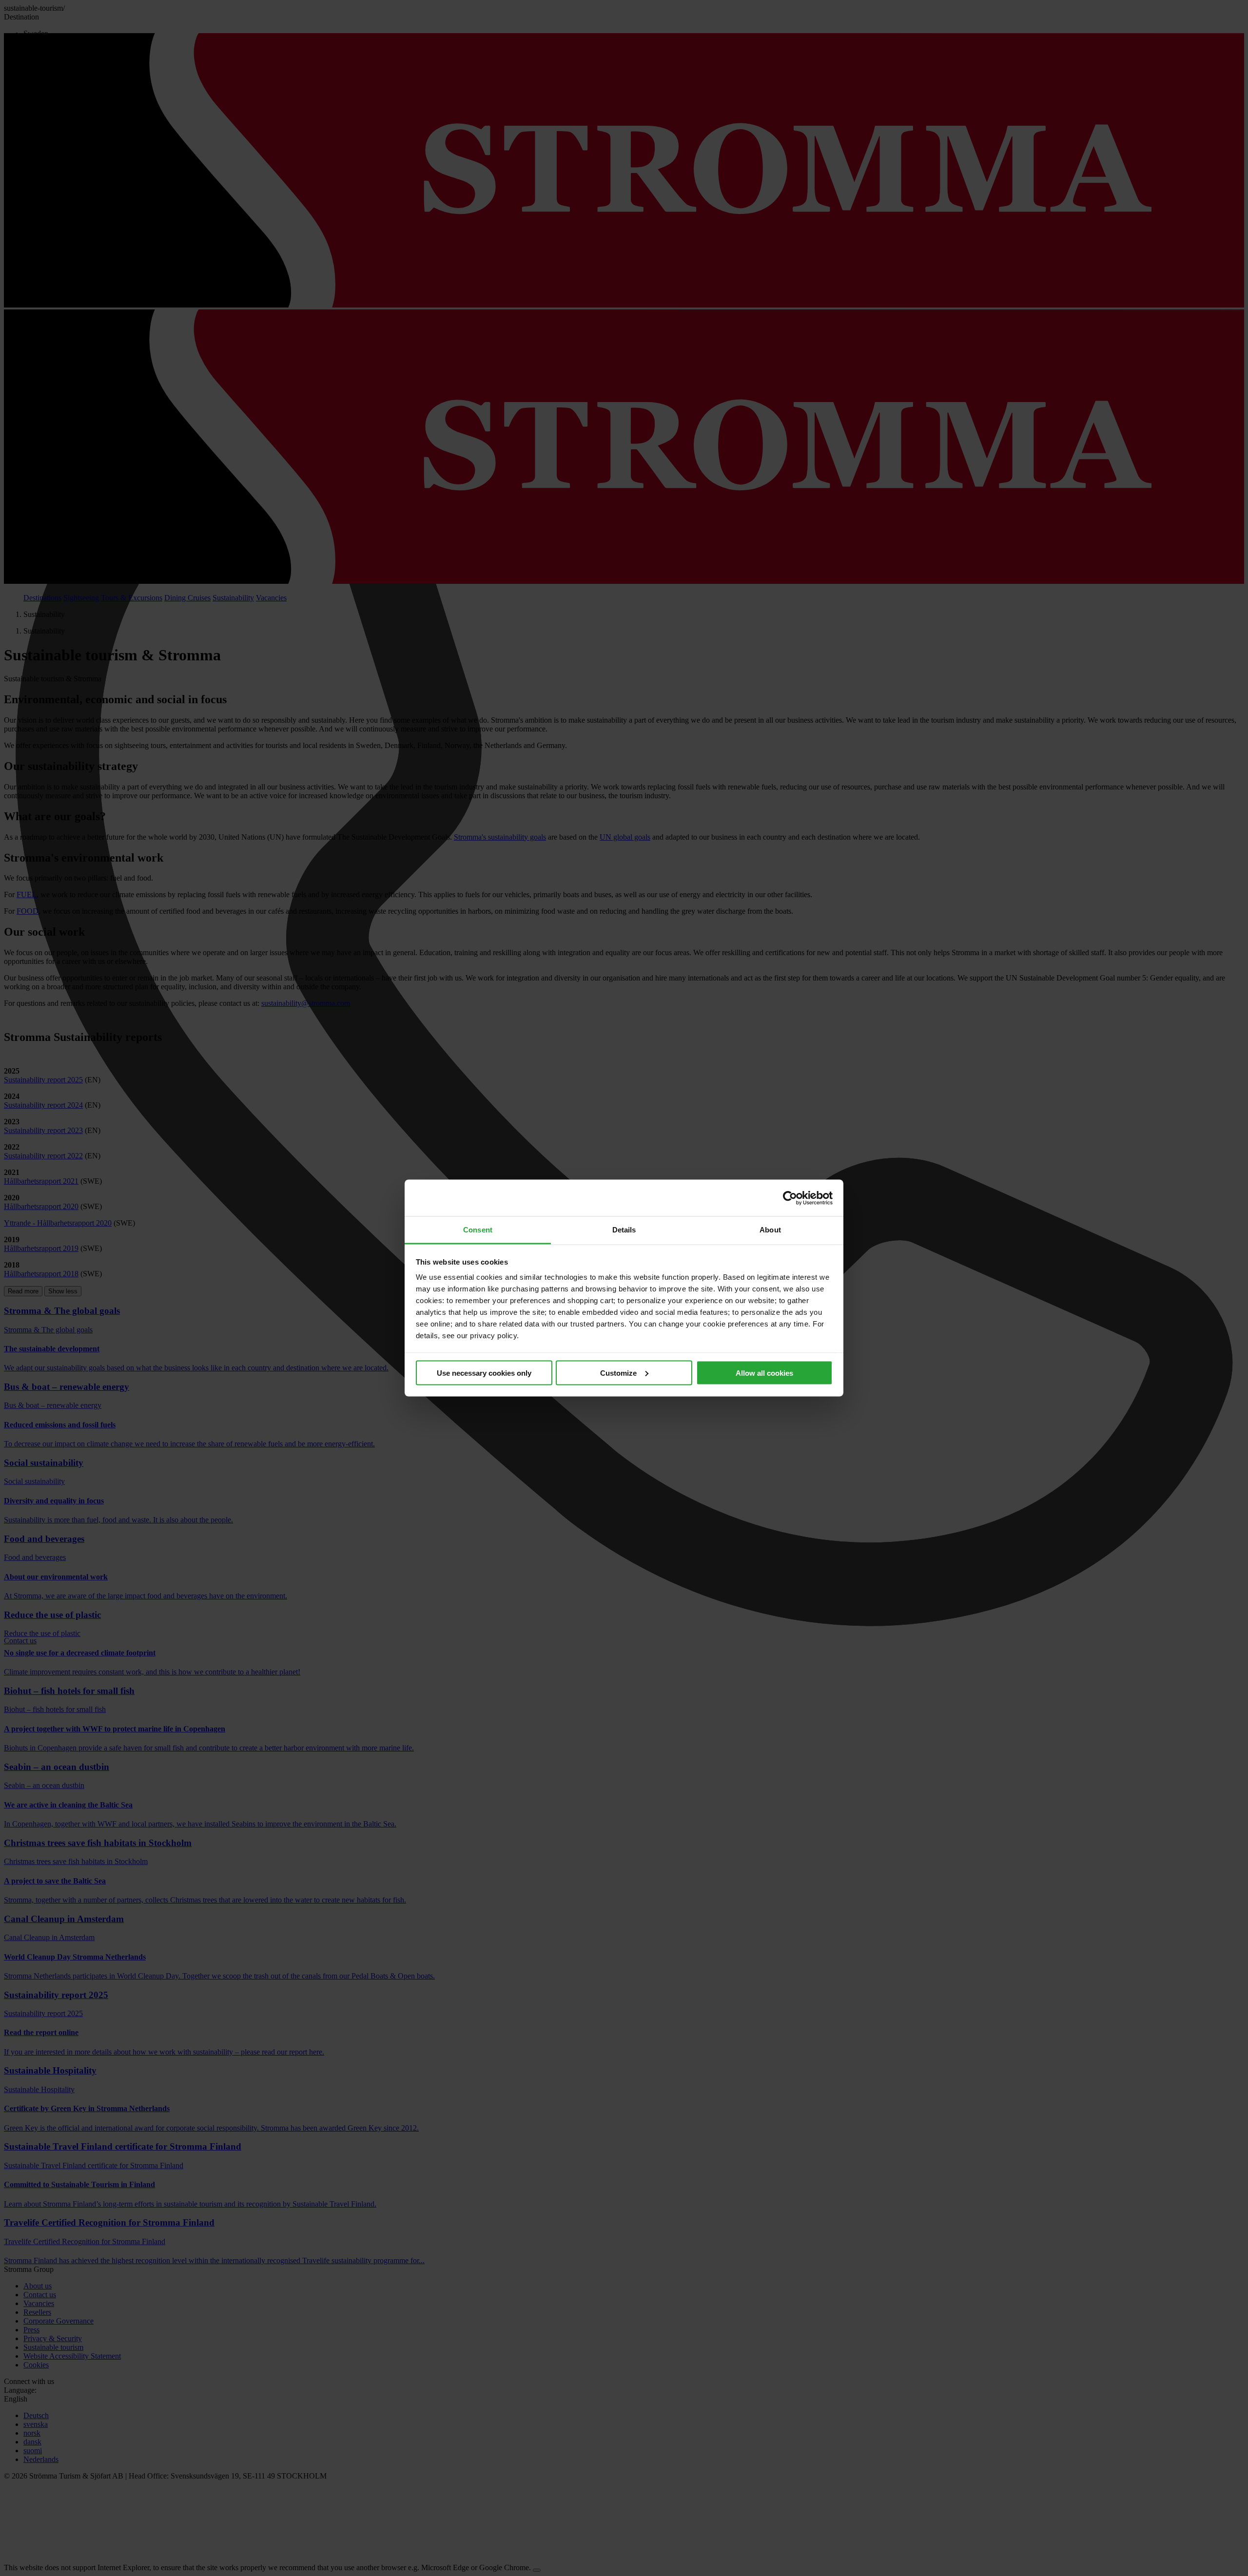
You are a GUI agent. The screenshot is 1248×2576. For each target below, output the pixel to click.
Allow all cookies (764, 1373)
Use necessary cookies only (484, 1373)
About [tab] (770, 1230)
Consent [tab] (478, 1230)
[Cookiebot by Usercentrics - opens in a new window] (790, 1198)
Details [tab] (624, 1230)
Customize (618, 1373)
